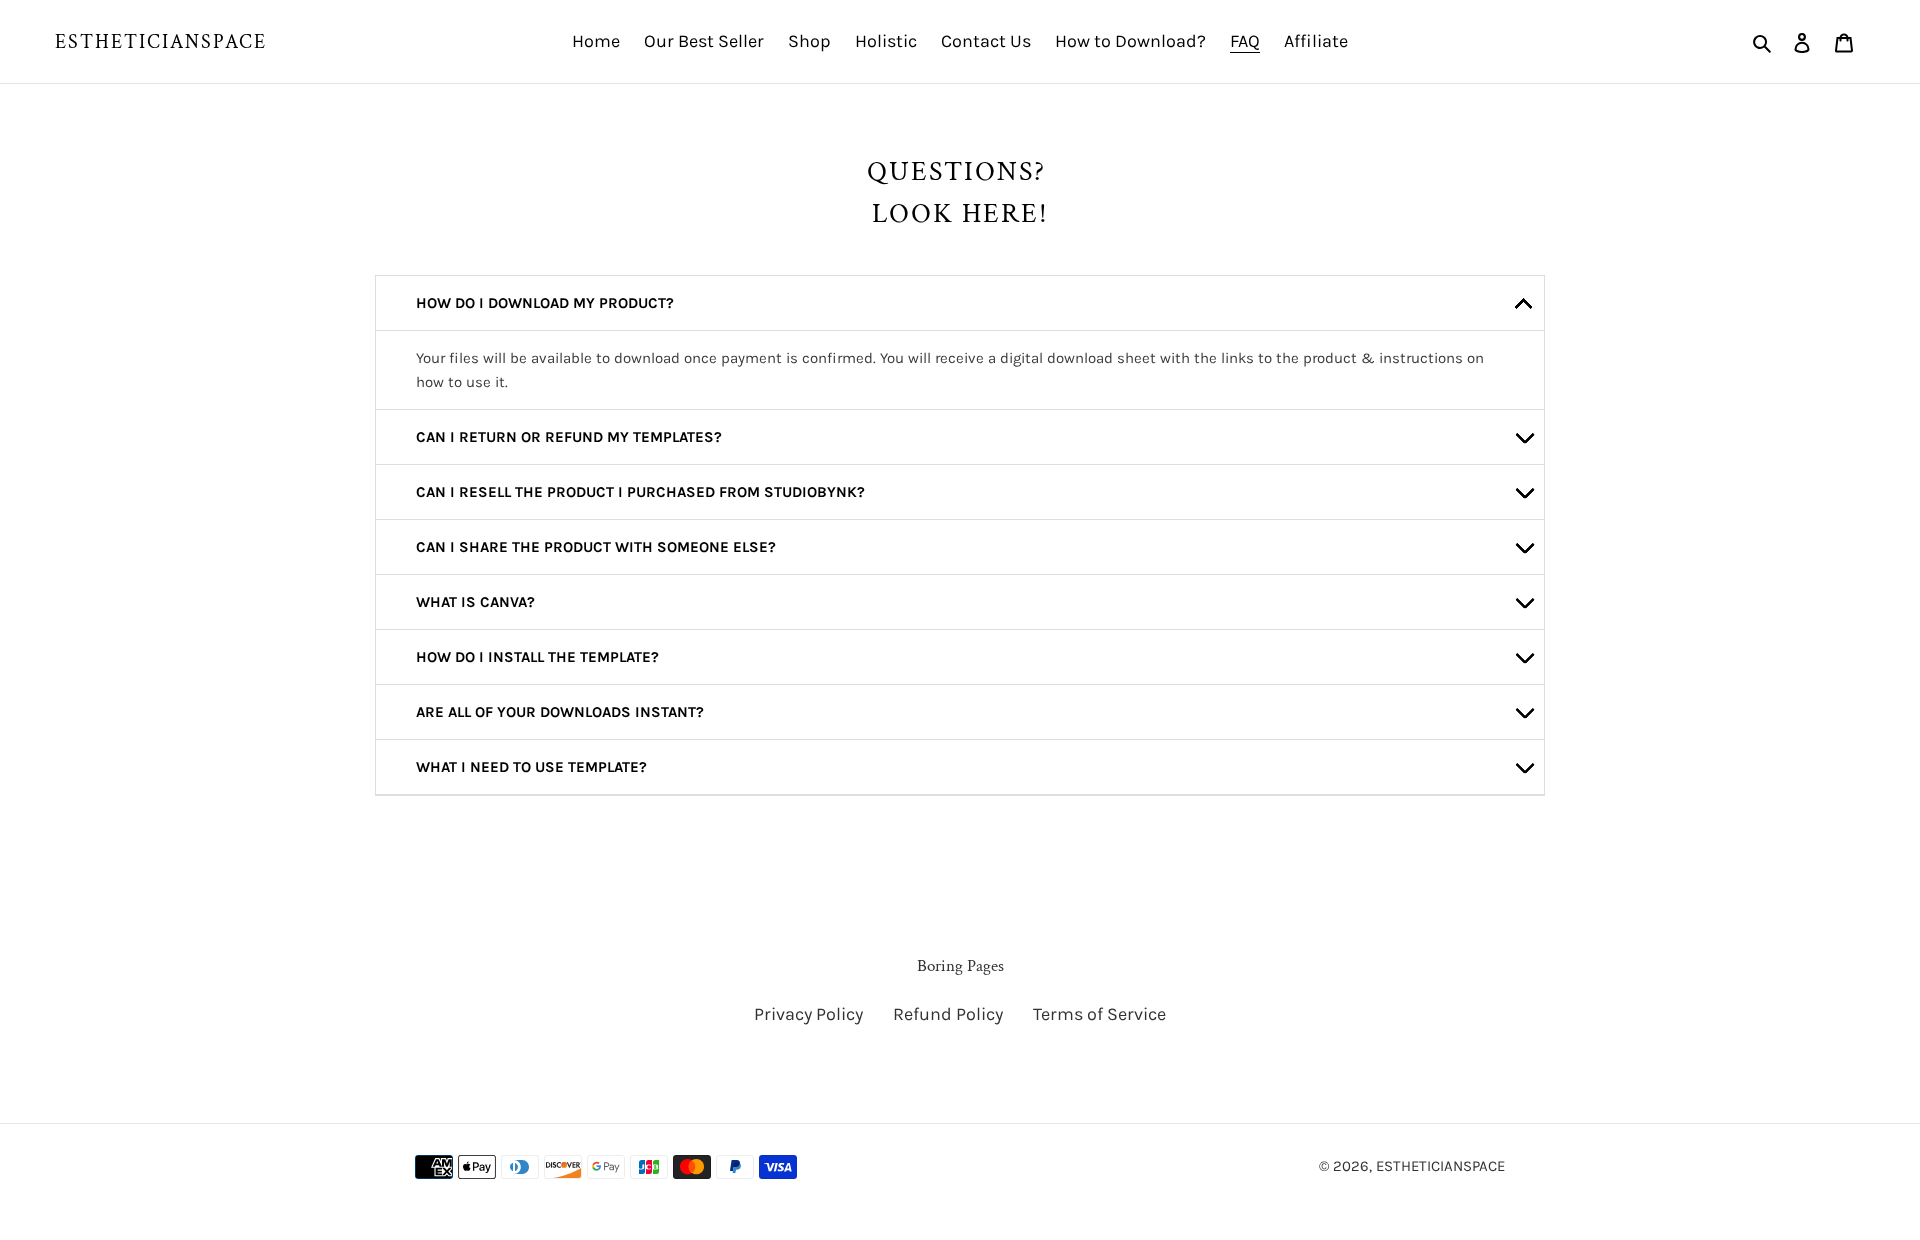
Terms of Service (1099, 1014)
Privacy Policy (808, 1014)
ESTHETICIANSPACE (161, 42)
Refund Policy (948, 1014)
